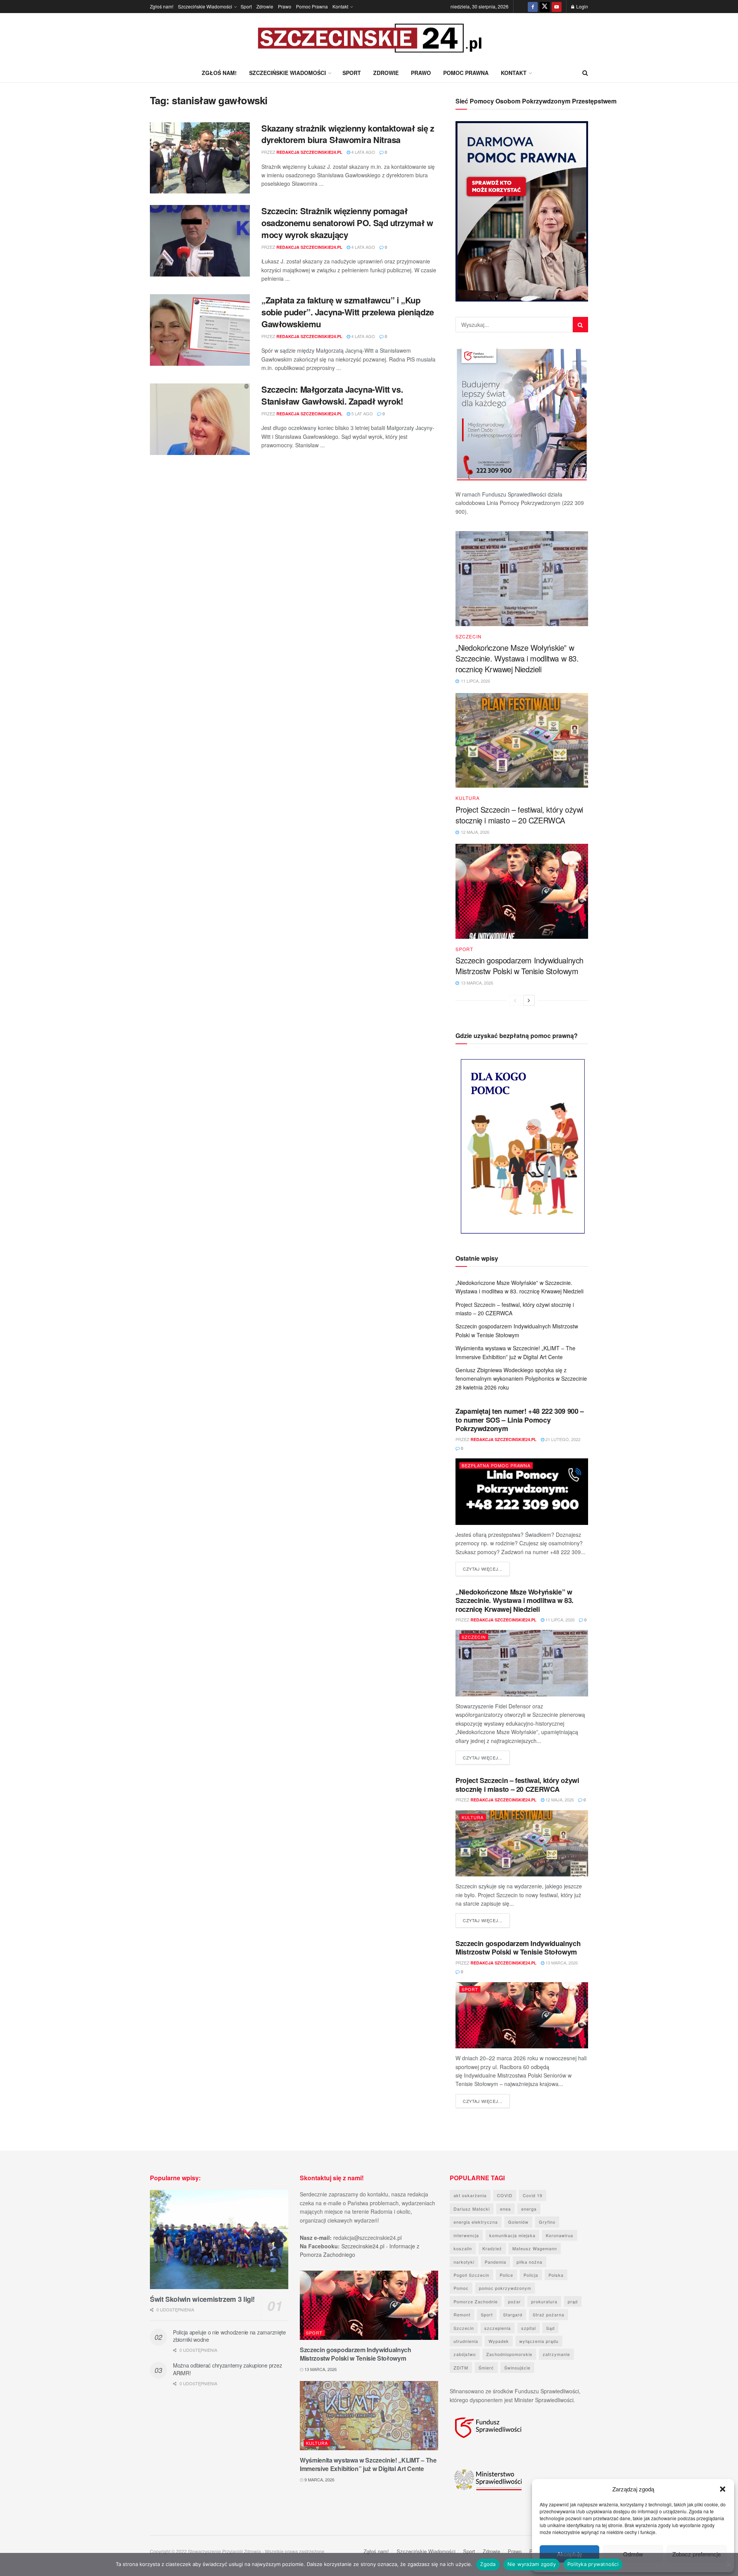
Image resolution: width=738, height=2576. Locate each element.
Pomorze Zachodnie (476, 2301)
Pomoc (461, 2288)
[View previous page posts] (515, 1000)
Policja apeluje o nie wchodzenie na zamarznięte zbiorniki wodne (229, 2336)
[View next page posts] (529, 1000)
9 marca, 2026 (319, 2479)
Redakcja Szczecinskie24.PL (309, 152)
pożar (514, 2301)
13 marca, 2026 (561, 1963)
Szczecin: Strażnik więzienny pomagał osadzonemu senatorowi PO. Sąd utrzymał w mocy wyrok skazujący (347, 223)
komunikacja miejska (512, 2235)
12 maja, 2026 (559, 1800)
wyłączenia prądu (539, 2341)
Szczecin (469, 637)
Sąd (550, 2328)
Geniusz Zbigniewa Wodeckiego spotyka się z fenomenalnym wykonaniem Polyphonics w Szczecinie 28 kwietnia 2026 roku (521, 1379)
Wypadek (499, 2341)
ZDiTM (461, 2368)
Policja (531, 2275)
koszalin (463, 2248)
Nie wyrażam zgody (532, 2564)
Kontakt (340, 6)
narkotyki (464, 2262)
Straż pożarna (549, 2314)
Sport (246, 6)
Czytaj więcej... (486, 1569)
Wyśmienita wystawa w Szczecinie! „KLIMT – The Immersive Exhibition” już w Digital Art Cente (368, 2464)
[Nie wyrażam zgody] (728, 2564)
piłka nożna (529, 2262)
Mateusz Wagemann (535, 2248)
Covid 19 (533, 2195)
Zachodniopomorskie (509, 2354)
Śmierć (486, 2368)
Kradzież (492, 2248)
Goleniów (518, 2222)
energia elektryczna (476, 2222)
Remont (462, 2314)
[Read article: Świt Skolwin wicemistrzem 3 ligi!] (219, 2239)
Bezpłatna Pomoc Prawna (496, 1465)
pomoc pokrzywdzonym (505, 2288)
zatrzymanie (556, 2354)
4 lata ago (363, 152)
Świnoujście (517, 2368)
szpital (529, 2328)
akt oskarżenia (470, 2195)
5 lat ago (362, 413)
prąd (573, 2301)
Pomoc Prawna (312, 6)
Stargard (513, 2314)
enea (505, 2209)
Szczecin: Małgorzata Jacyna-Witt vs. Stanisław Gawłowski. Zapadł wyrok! (332, 395)
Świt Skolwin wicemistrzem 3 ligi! (202, 2299)
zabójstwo (465, 2354)
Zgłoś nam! (162, 6)
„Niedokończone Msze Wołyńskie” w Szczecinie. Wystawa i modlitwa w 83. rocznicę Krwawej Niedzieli (517, 658)
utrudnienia (466, 2341)
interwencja (466, 2235)
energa (529, 2209)
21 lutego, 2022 (562, 1439)
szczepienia (498, 2328)
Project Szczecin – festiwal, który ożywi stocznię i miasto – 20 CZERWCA (519, 815)
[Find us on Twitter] (545, 7)
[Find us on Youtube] (557, 7)
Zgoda (488, 2564)
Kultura (468, 798)
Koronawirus (560, 2235)
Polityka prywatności (593, 2564)
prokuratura (544, 2301)
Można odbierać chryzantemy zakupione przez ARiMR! (227, 2369)
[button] (723, 2489)
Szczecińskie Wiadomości (205, 6)
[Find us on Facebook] (533, 7)
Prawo (285, 6)
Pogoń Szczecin (471, 2275)
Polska (556, 2275)
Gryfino (547, 2222)
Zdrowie (265, 6)
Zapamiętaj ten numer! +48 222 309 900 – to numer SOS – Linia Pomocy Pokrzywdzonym (520, 1420)
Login (582, 6)
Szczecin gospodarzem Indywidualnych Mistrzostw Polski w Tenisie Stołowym (519, 966)
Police (506, 2275)
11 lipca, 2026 (559, 1620)
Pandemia (495, 2262)
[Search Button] (585, 73)
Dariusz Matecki (472, 2209)
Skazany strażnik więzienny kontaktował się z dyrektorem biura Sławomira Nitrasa (348, 134)
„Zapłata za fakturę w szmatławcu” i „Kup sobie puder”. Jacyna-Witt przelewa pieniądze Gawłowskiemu (348, 312)
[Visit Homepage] (369, 38)
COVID (505, 2195)
